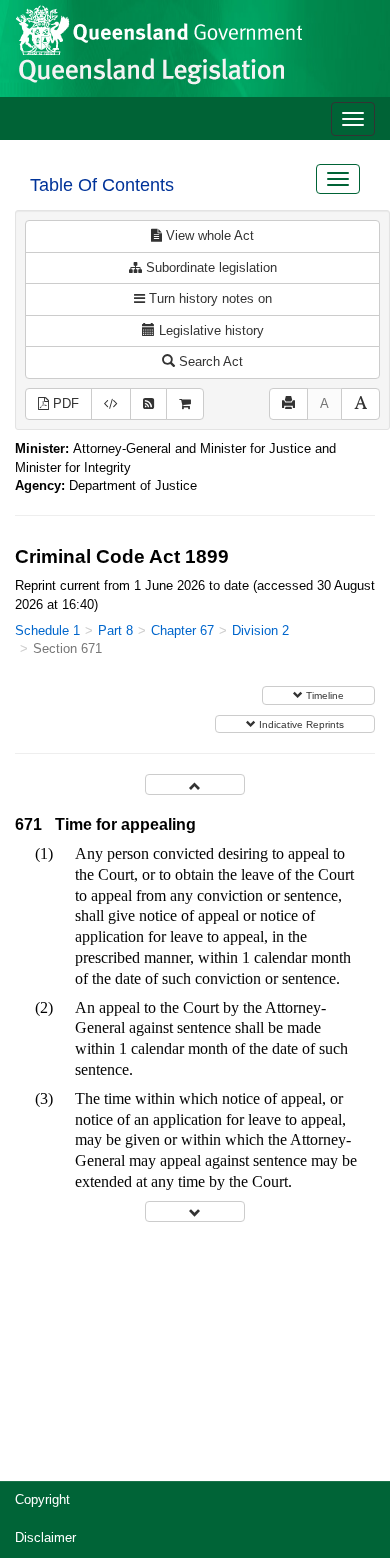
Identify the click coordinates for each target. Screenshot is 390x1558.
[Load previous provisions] (195, 784)
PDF (64, 403)
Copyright (42, 1499)
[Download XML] (111, 404)
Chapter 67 (182, 630)
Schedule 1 (47, 630)
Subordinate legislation (209, 267)
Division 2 (260, 630)
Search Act (209, 361)
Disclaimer (45, 1537)
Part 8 (115, 630)
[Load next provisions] (195, 1211)
